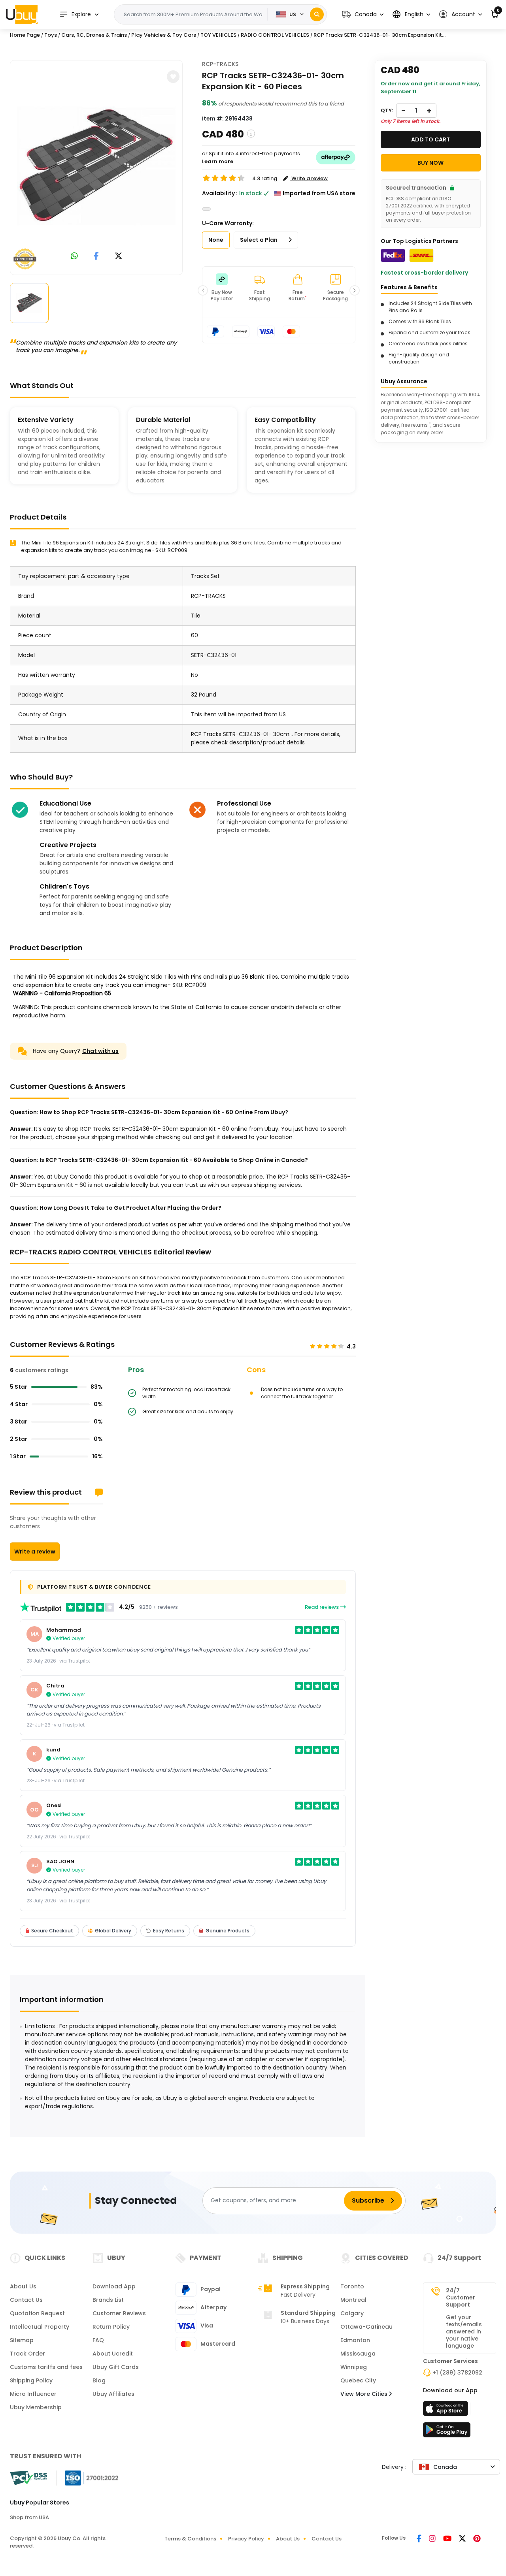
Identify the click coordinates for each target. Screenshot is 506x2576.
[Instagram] (433, 2539)
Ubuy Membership (36, 2407)
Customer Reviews (119, 2313)
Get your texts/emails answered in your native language (464, 2331)
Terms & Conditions (190, 2539)
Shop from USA (29, 2517)
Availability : (220, 193)
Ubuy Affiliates (113, 2394)
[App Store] (447, 2411)
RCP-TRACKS (220, 64)
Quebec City (358, 2380)
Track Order (27, 2354)
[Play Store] (447, 2432)
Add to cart (430, 139)
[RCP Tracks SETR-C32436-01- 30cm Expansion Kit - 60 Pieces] (96, 166)
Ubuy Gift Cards (116, 2367)
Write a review (35, 1552)
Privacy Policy (246, 2539)
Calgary (352, 2313)
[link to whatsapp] (74, 257)
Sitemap (22, 2340)
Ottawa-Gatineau (366, 2327)
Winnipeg (354, 2367)
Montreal (353, 2300)
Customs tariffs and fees (46, 2367)
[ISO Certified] (88, 2478)
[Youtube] (448, 2539)
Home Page (25, 35)
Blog (99, 2380)
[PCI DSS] (28, 2478)
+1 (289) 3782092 (457, 2373)
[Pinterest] (477, 2539)
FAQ (98, 2340)
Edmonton (355, 2340)
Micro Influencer (33, 2394)
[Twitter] (463, 2539)
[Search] (317, 14)
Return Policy (111, 2327)
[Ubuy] (22, 14)
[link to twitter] (119, 257)
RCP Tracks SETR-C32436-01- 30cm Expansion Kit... (379, 35)
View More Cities (365, 2394)
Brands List (108, 2300)
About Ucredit (113, 2354)
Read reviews (322, 1607)
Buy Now (430, 163)
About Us (23, 2286)
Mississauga (358, 2354)
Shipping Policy (31, 2380)
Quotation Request (37, 2313)
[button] (363, 14)
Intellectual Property (40, 2327)
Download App (114, 2286)
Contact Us (26, 2300)
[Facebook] (420, 2539)
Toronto (352, 2286)
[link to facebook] (96, 257)
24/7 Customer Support (461, 2297)
